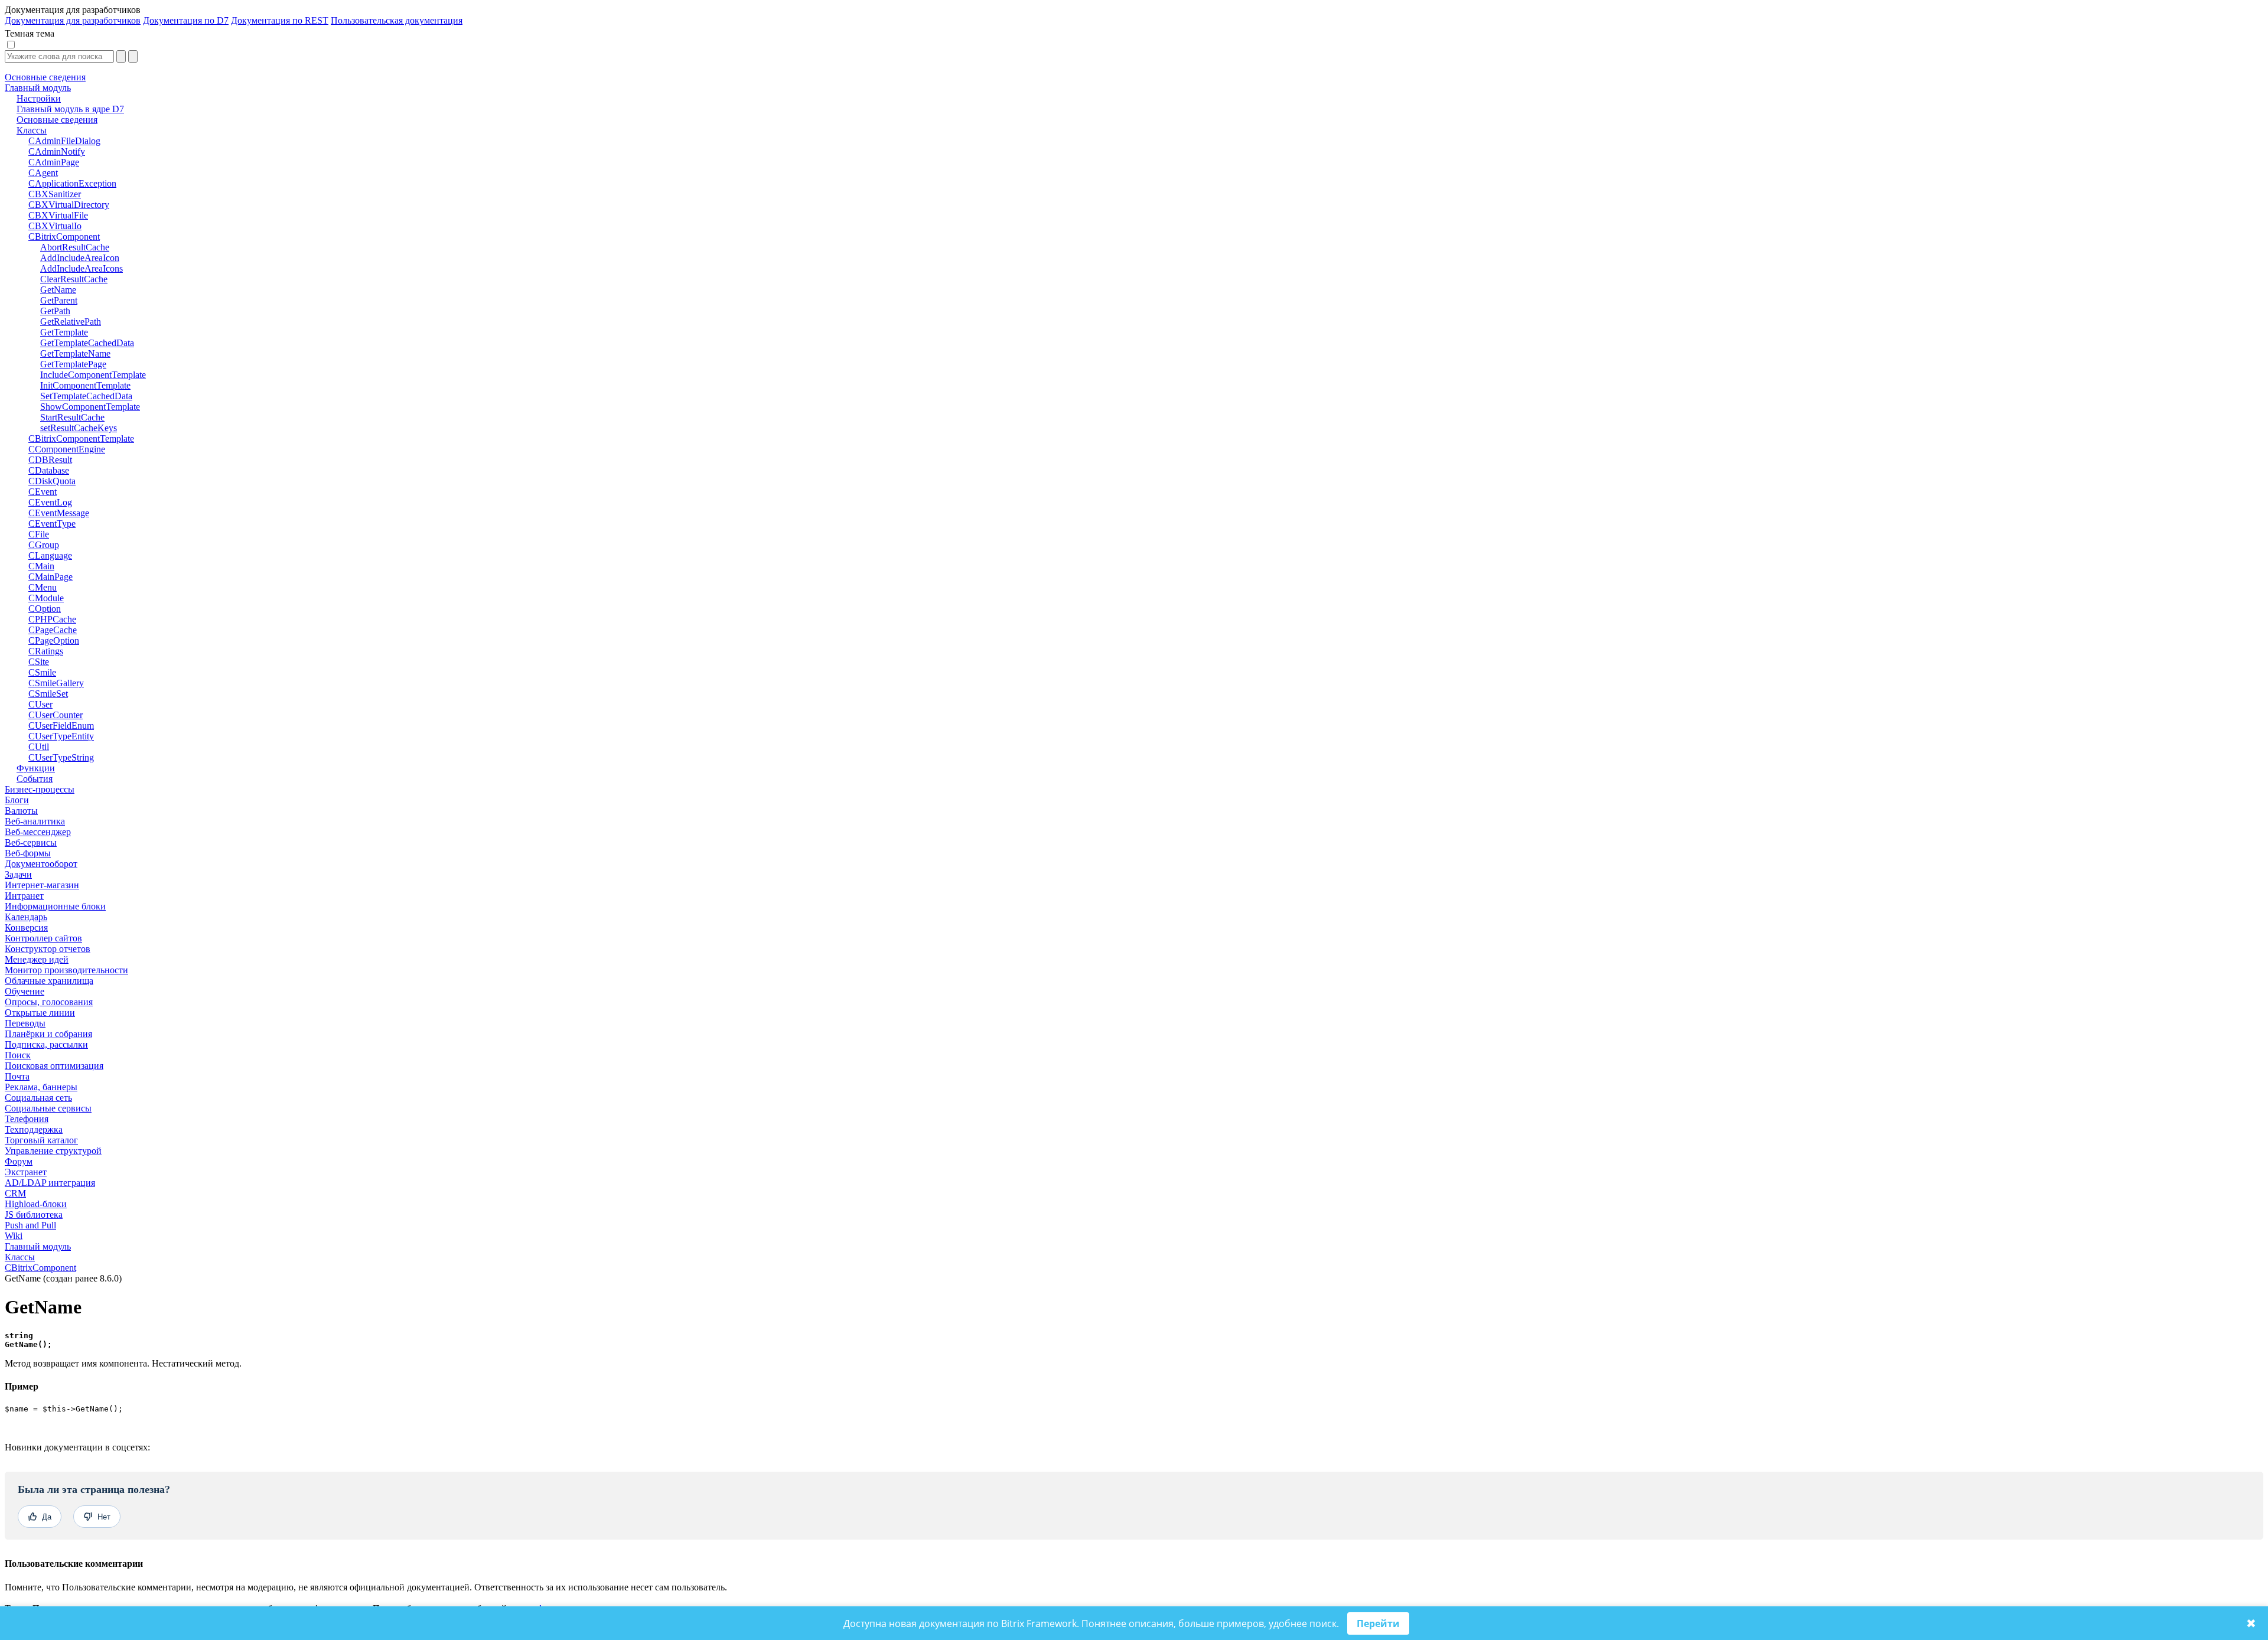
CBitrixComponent (40, 1268)
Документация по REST (280, 20)
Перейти (1378, 1623)
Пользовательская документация (397, 20)
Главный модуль (38, 1246)
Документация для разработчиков (73, 20)
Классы (20, 1257)
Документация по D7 (186, 20)
